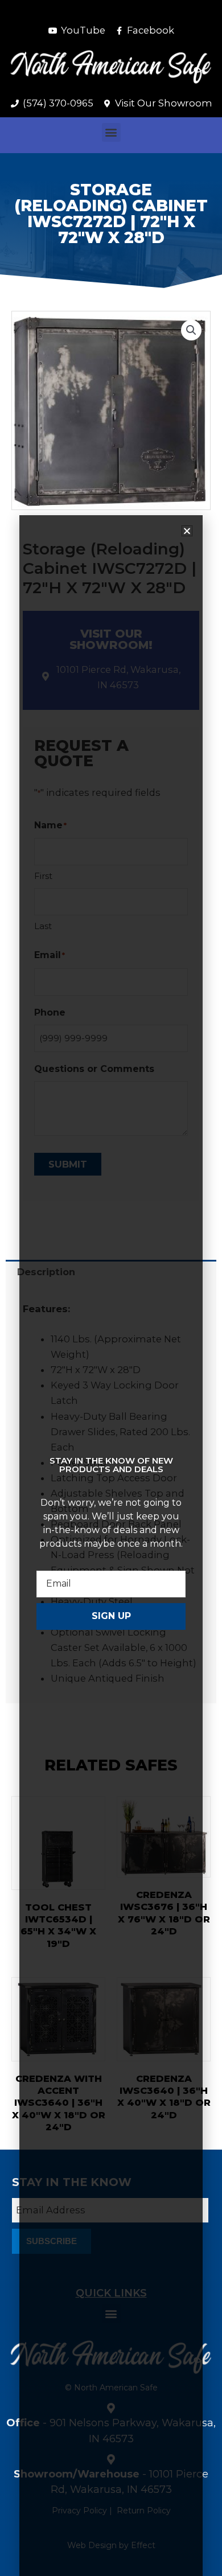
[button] (111, 132)
